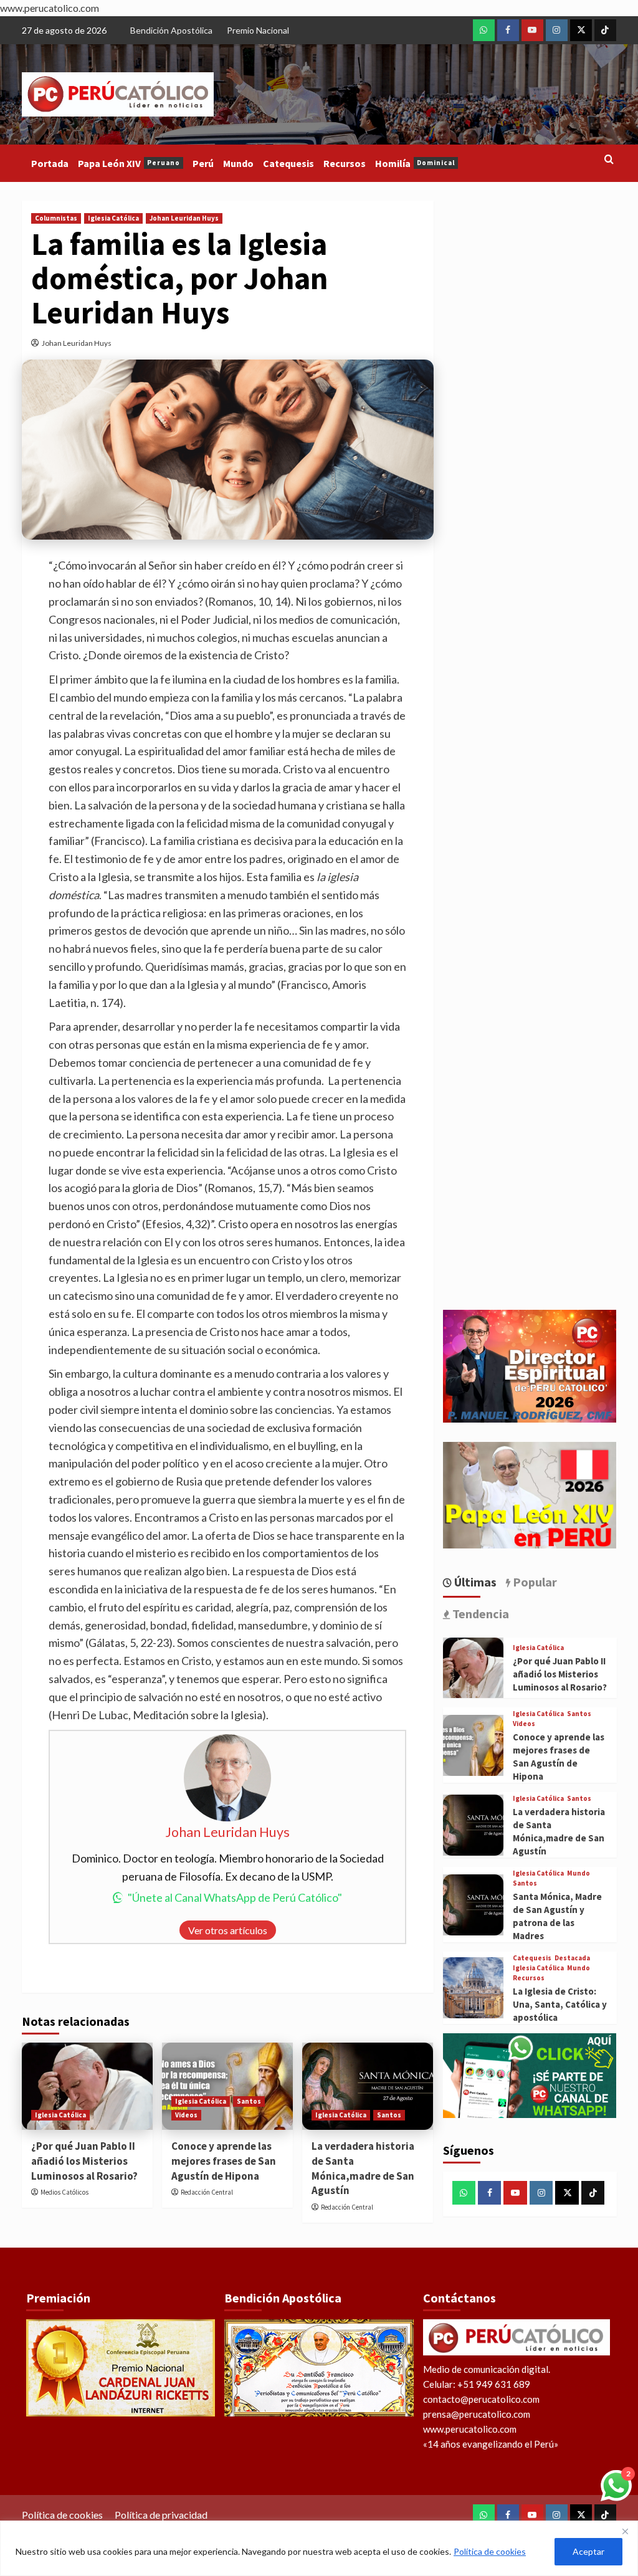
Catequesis (288, 163)
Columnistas (56, 218)
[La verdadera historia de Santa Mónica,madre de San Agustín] (368, 2086)
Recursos (345, 163)
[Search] (609, 160)
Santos (249, 2101)
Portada (50, 163)
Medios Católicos (64, 2192)
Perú (203, 163)
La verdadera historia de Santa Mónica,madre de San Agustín (363, 2168)
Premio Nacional (258, 30)
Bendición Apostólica (171, 30)
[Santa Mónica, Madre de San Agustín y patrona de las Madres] (474, 1905)
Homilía (415, 163)
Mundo (238, 163)
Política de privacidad (161, 2515)
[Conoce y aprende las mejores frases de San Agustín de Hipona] (474, 1745)
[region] (319, 2548)
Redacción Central (207, 2192)
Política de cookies (490, 2551)
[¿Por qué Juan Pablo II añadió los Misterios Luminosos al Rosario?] (87, 2086)
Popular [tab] (534, 1582)
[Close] (625, 2531)
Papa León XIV (129, 163)
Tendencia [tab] (479, 1614)
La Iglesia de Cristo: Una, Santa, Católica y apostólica (560, 2004)
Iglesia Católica (113, 218)
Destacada (572, 1958)
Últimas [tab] (474, 1582)
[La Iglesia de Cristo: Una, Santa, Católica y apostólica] (474, 1988)
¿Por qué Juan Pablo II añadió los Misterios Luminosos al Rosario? (84, 2161)
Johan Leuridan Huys (184, 218)
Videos (186, 2115)
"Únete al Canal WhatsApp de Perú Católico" (235, 1897)
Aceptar (588, 2551)
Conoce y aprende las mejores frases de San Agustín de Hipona (224, 2161)
